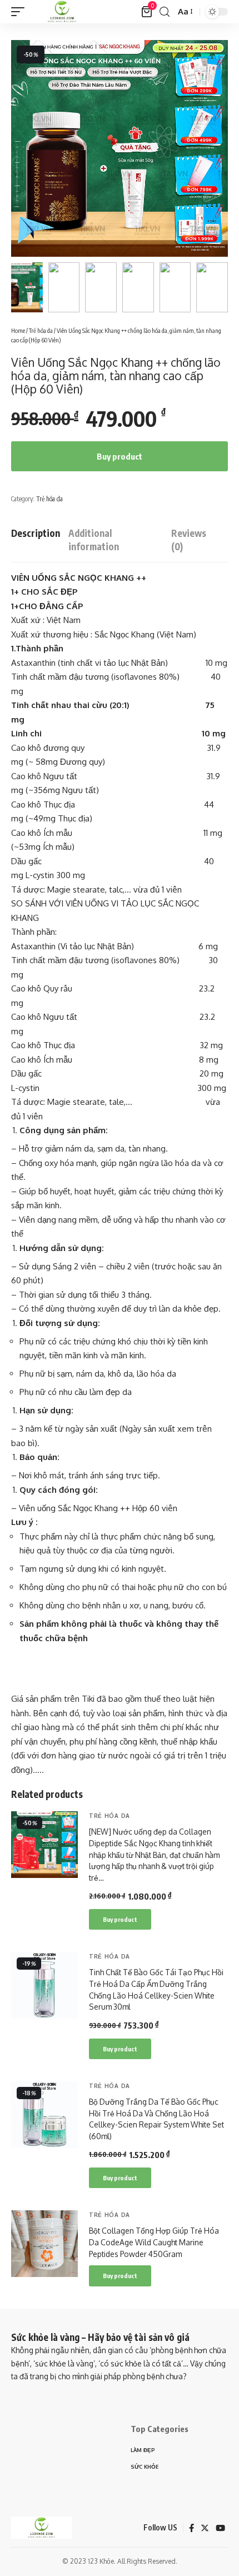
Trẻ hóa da (41, 330)
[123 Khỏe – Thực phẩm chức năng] (41, 2528)
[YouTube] (220, 2528)
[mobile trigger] (21, 12)
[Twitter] (205, 2528)
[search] (165, 12)
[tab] (36, 540)
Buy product (120, 456)
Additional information (94, 540)
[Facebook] (191, 2528)
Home (18, 330)
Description (36, 533)
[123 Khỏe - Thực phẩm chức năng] (62, 12)
